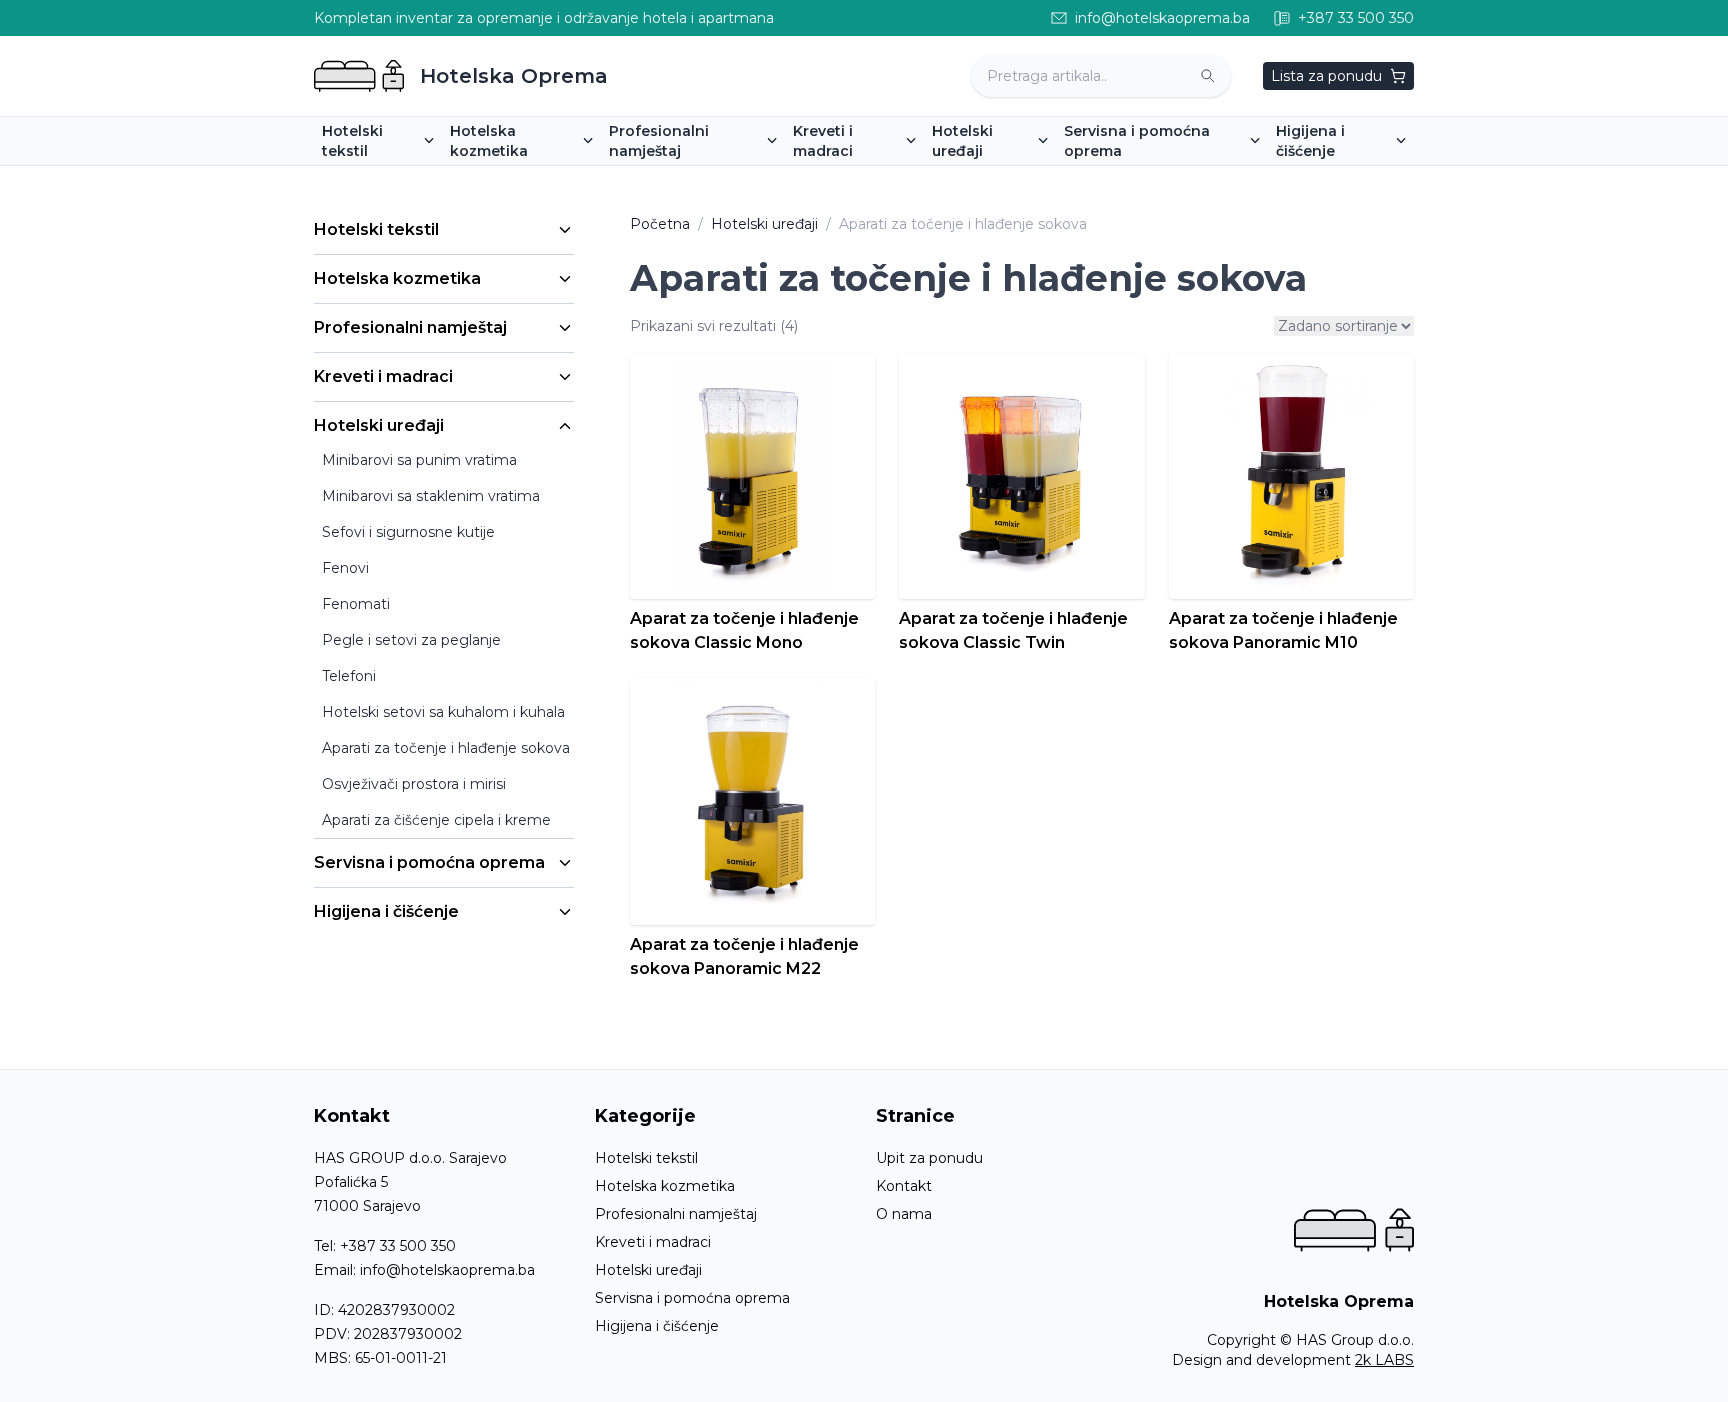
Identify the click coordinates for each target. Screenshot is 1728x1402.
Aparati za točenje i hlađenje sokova (446, 748)
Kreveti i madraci (383, 376)
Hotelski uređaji (379, 425)
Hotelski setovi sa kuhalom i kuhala (443, 712)
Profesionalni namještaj (410, 327)
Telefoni (349, 676)
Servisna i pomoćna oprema (429, 862)
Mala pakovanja (511, 179)
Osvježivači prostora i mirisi (414, 784)
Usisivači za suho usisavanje (1379, 179)
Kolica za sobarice (1133, 179)
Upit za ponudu (929, 1158)
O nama (904, 1214)
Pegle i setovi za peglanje (411, 640)
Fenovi (345, 568)
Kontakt (904, 1186)
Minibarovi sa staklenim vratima (431, 496)
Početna (660, 224)
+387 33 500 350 (398, 1246)
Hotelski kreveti (855, 179)
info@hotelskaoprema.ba (447, 1270)
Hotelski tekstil (376, 229)
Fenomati (356, 604)
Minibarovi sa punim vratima (1037, 179)
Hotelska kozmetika (397, 278)
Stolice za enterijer (681, 179)
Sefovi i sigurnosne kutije (408, 532)
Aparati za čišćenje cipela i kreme (436, 820)
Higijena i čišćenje (386, 911)
